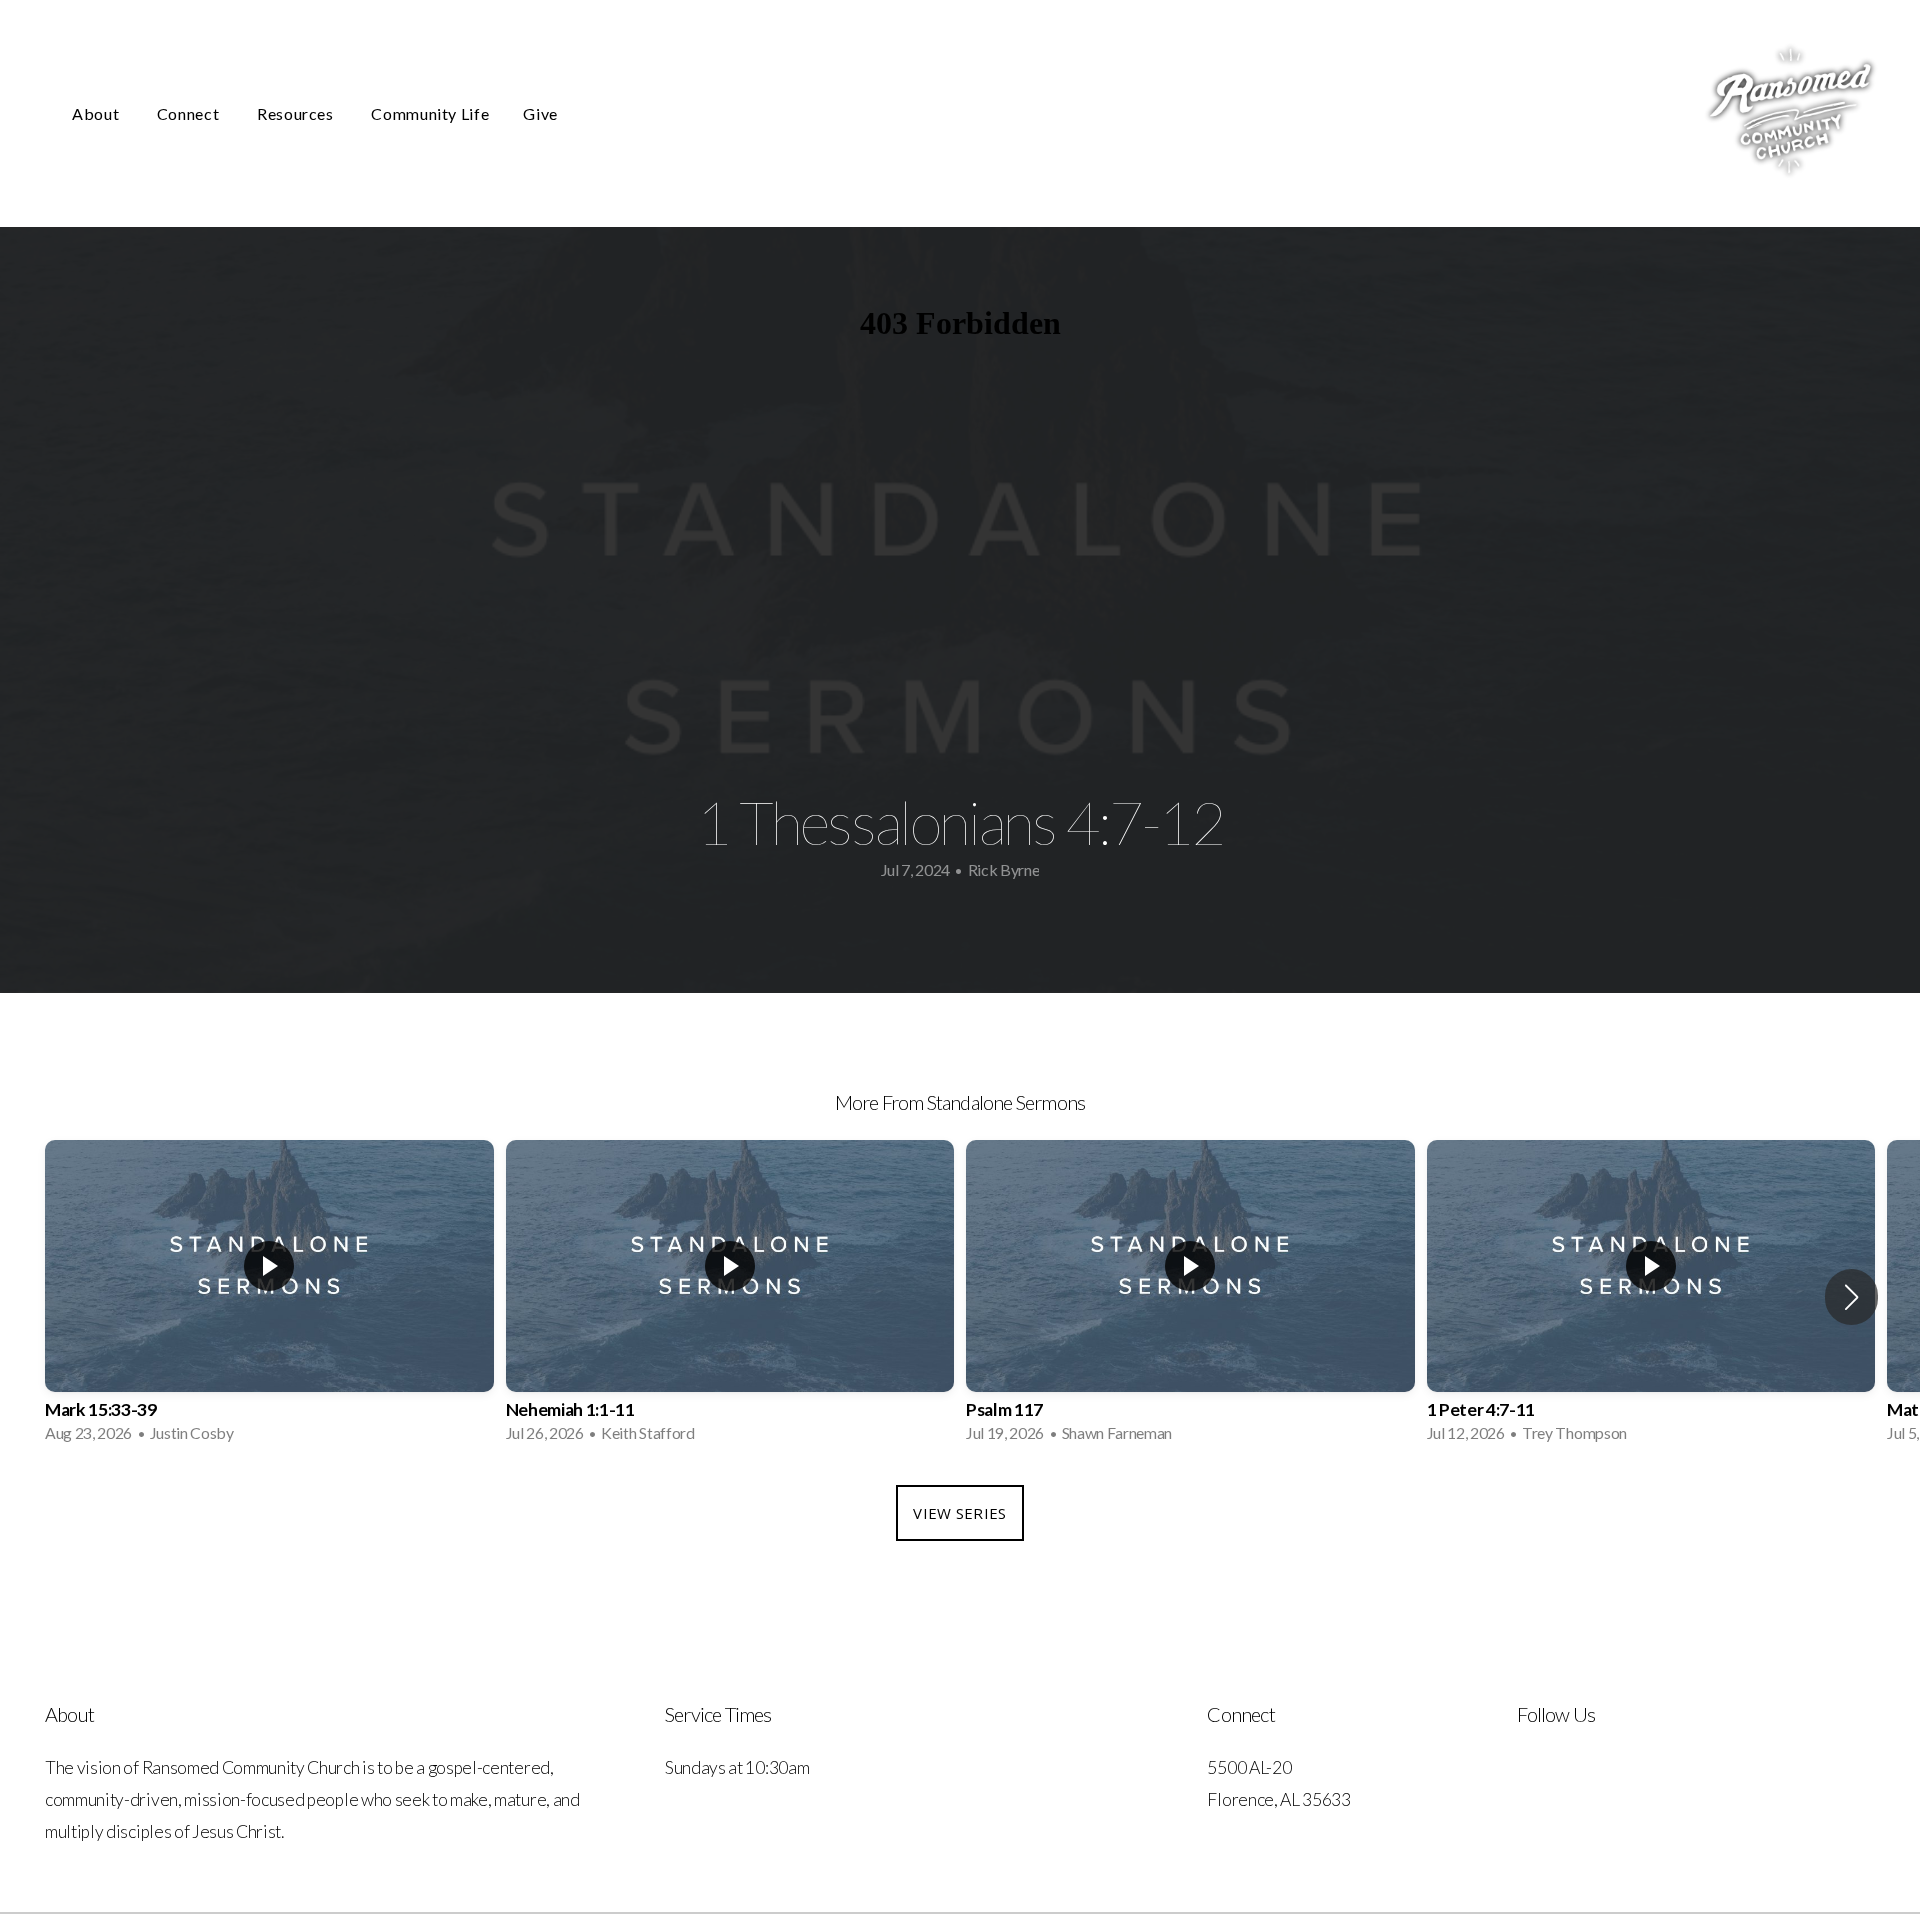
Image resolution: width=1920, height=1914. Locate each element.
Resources (297, 113)
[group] (269, 1298)
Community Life (430, 113)
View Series (959, 1513)
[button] (1851, 1297)
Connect (190, 113)
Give (540, 113)
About (97, 113)
